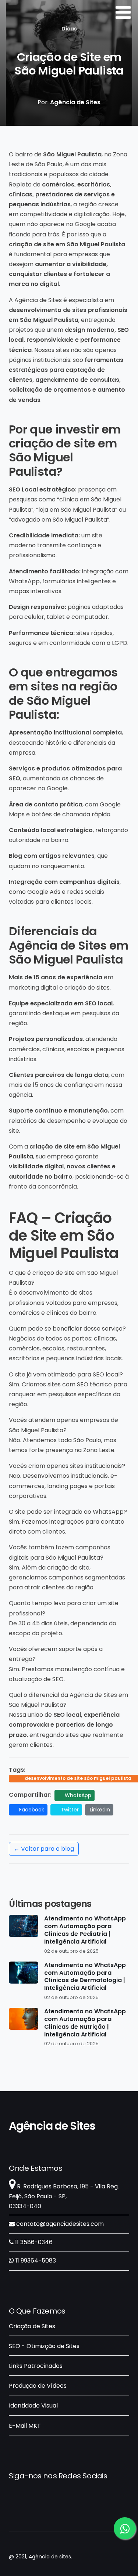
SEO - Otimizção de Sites (44, 2346)
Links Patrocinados (36, 2366)
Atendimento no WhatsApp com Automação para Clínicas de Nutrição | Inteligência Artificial (85, 2023)
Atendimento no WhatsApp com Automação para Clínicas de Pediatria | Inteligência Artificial (85, 1930)
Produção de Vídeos (38, 2386)
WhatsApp (77, 1795)
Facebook (31, 1810)
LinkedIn (100, 1810)
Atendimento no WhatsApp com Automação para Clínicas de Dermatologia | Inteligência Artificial (85, 1977)
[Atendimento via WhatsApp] (125, 2528)
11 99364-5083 (35, 2261)
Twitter (69, 1810)
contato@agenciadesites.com (59, 2224)
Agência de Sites (52, 2126)
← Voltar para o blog (44, 1849)
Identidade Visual (33, 2406)
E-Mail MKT (25, 2426)
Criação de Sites (32, 2326)
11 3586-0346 (33, 2242)
